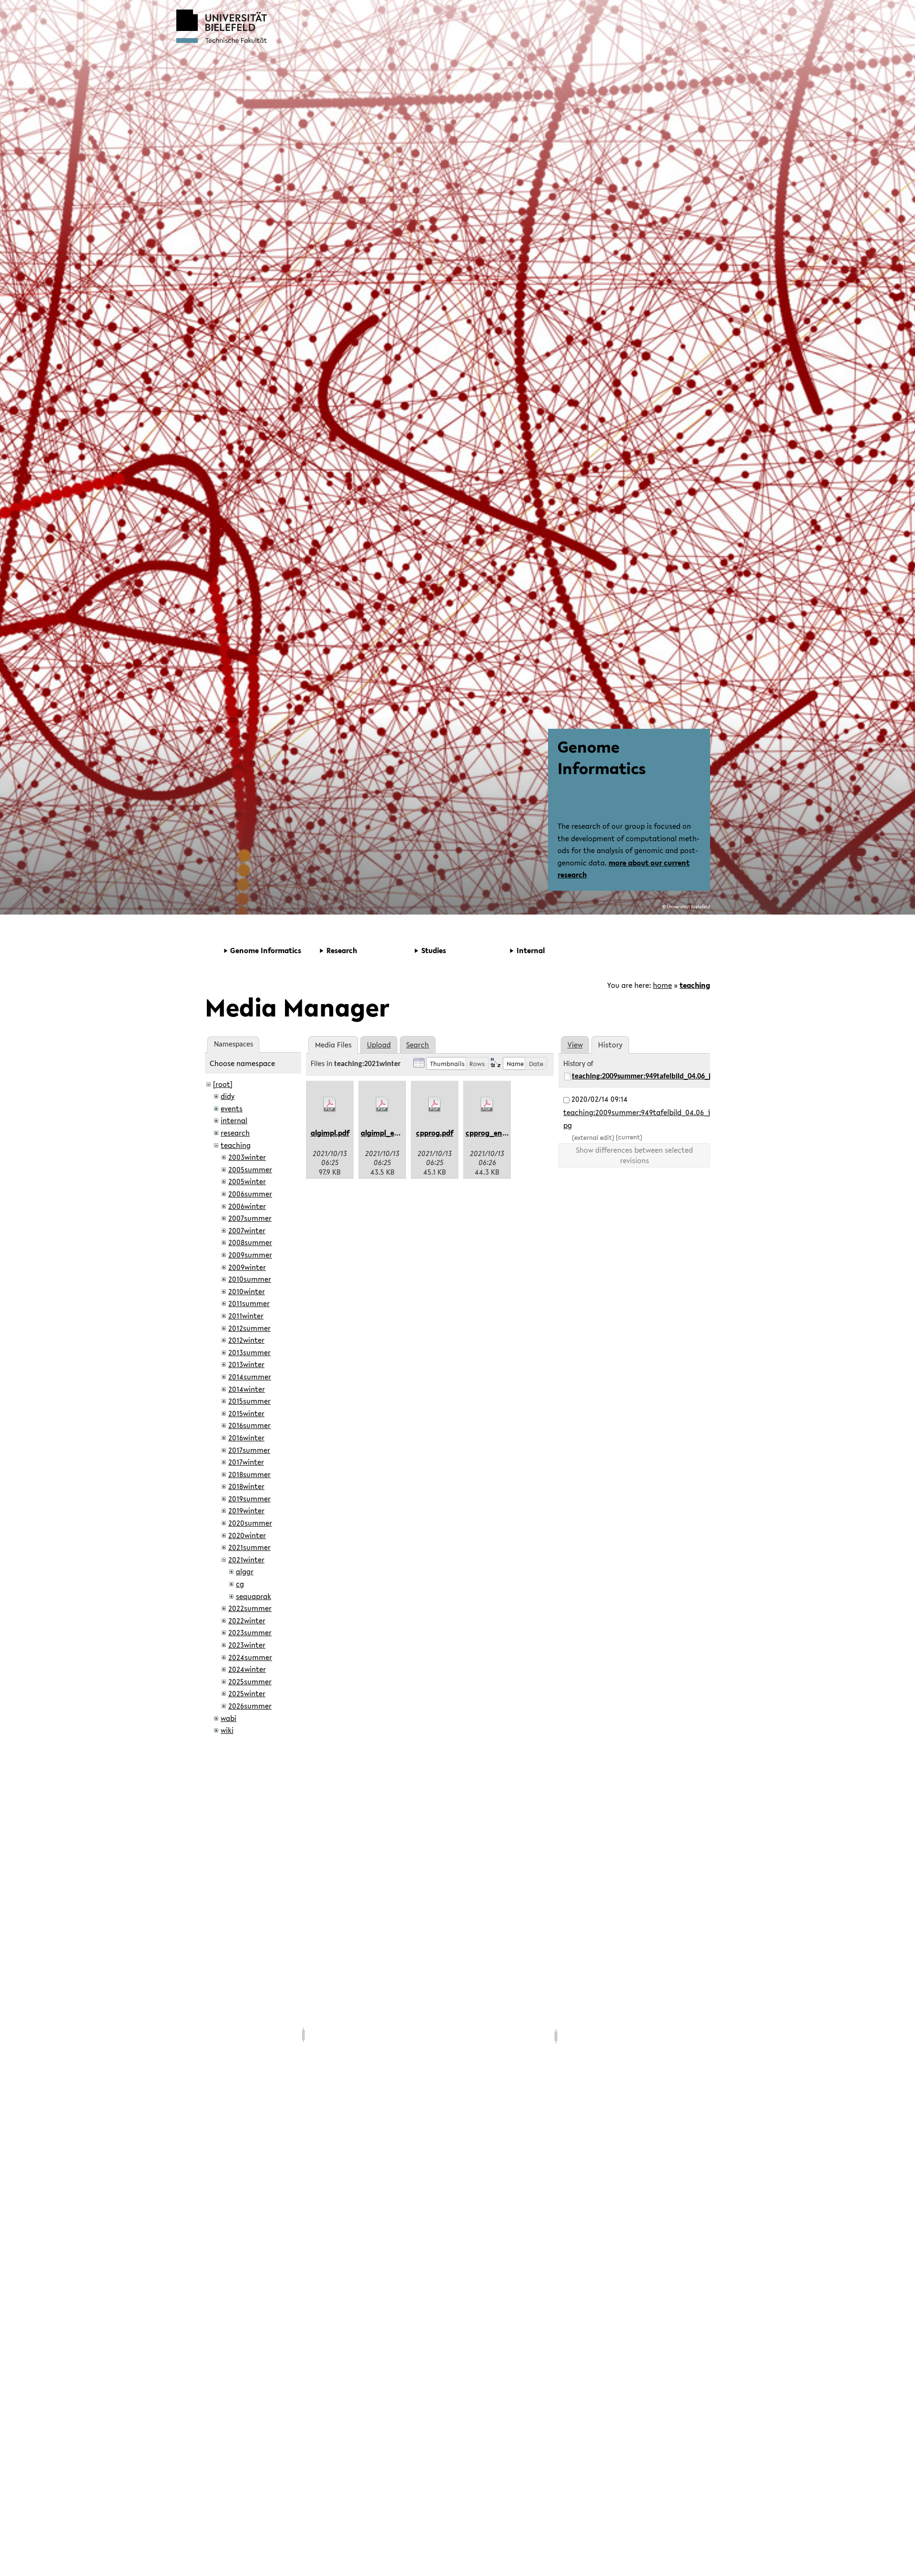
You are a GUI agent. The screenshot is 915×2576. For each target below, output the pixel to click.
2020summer (250, 1523)
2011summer (249, 1303)
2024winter (247, 1669)
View (575, 1045)
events (232, 1108)
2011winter (246, 1316)
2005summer (250, 1169)
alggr (245, 1571)
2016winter (246, 1438)
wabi (229, 1718)
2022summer (250, 1608)
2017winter (246, 1462)
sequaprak (254, 1596)
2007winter (247, 1230)
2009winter (247, 1267)
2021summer (249, 1547)
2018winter (246, 1486)
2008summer (250, 1242)
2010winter (247, 1291)
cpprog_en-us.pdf (496, 1133)
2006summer (250, 1194)
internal (234, 1120)
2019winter (246, 1510)
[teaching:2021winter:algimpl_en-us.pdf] (382, 1105)
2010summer (250, 1279)
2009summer (250, 1255)
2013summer (249, 1352)
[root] (223, 1084)
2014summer (250, 1377)
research (235, 1133)
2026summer (250, 1706)
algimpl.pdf (330, 1133)
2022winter (247, 1620)
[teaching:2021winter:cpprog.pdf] (435, 1105)
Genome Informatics (602, 757)
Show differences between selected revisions (634, 1155)
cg (240, 1584)
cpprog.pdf (435, 1133)
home (662, 985)
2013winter (246, 1364)
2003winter (247, 1157)
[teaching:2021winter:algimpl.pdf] (330, 1105)
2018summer (249, 1474)
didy (228, 1096)
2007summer (250, 1218)
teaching (695, 985)
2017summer (249, 1450)
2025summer (250, 1681)
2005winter (247, 1181)
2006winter (247, 1206)
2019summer (249, 1499)
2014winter (247, 1389)
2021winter (246, 1560)
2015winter (246, 1413)
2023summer (250, 1632)
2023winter (247, 1645)
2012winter (246, 1340)
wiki (227, 1730)
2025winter (247, 1693)
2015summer (249, 1401)
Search (417, 1045)
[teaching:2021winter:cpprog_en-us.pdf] (487, 1105)
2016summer (249, 1425)
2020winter (247, 1535)
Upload (379, 1045)
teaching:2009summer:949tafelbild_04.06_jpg (645, 1077)
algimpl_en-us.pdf (392, 1133)
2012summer (249, 1328)
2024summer (250, 1657)
